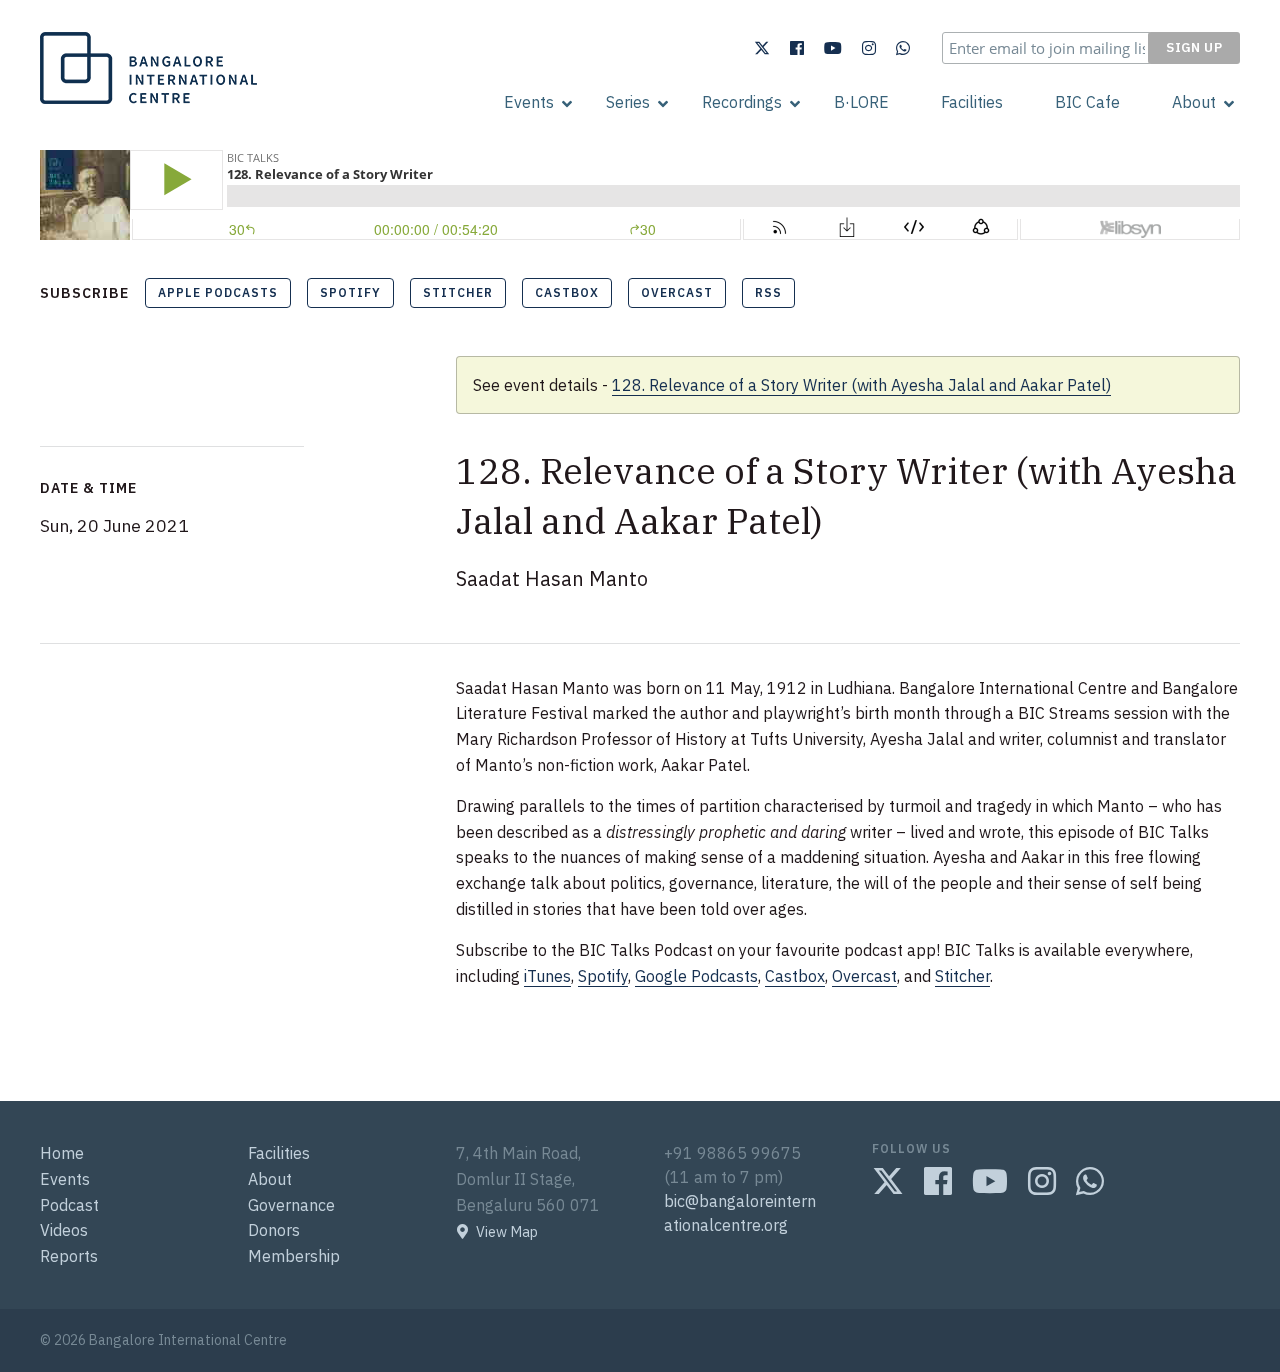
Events (529, 102)
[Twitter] (762, 48)
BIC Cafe (1087, 102)
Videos (64, 1230)
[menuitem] (529, 102)
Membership (294, 1256)
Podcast (69, 1205)
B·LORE (861, 102)
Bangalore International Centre (146, 103)
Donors (274, 1230)
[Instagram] (869, 48)
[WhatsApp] (903, 48)
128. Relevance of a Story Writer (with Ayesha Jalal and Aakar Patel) (861, 385)
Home (62, 1153)
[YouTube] (833, 48)
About (1194, 102)
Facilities (972, 102)
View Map (507, 1232)
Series (628, 102)
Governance (291, 1205)
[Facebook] (797, 48)
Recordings (742, 102)
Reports (69, 1256)
